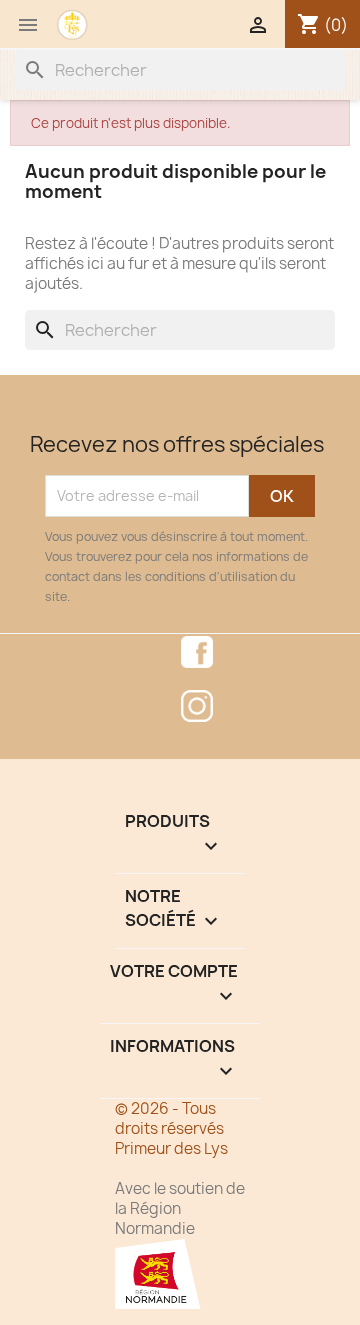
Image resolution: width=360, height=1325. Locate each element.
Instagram (197, 706)
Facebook (197, 652)
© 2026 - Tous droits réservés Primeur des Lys (171, 1128)
